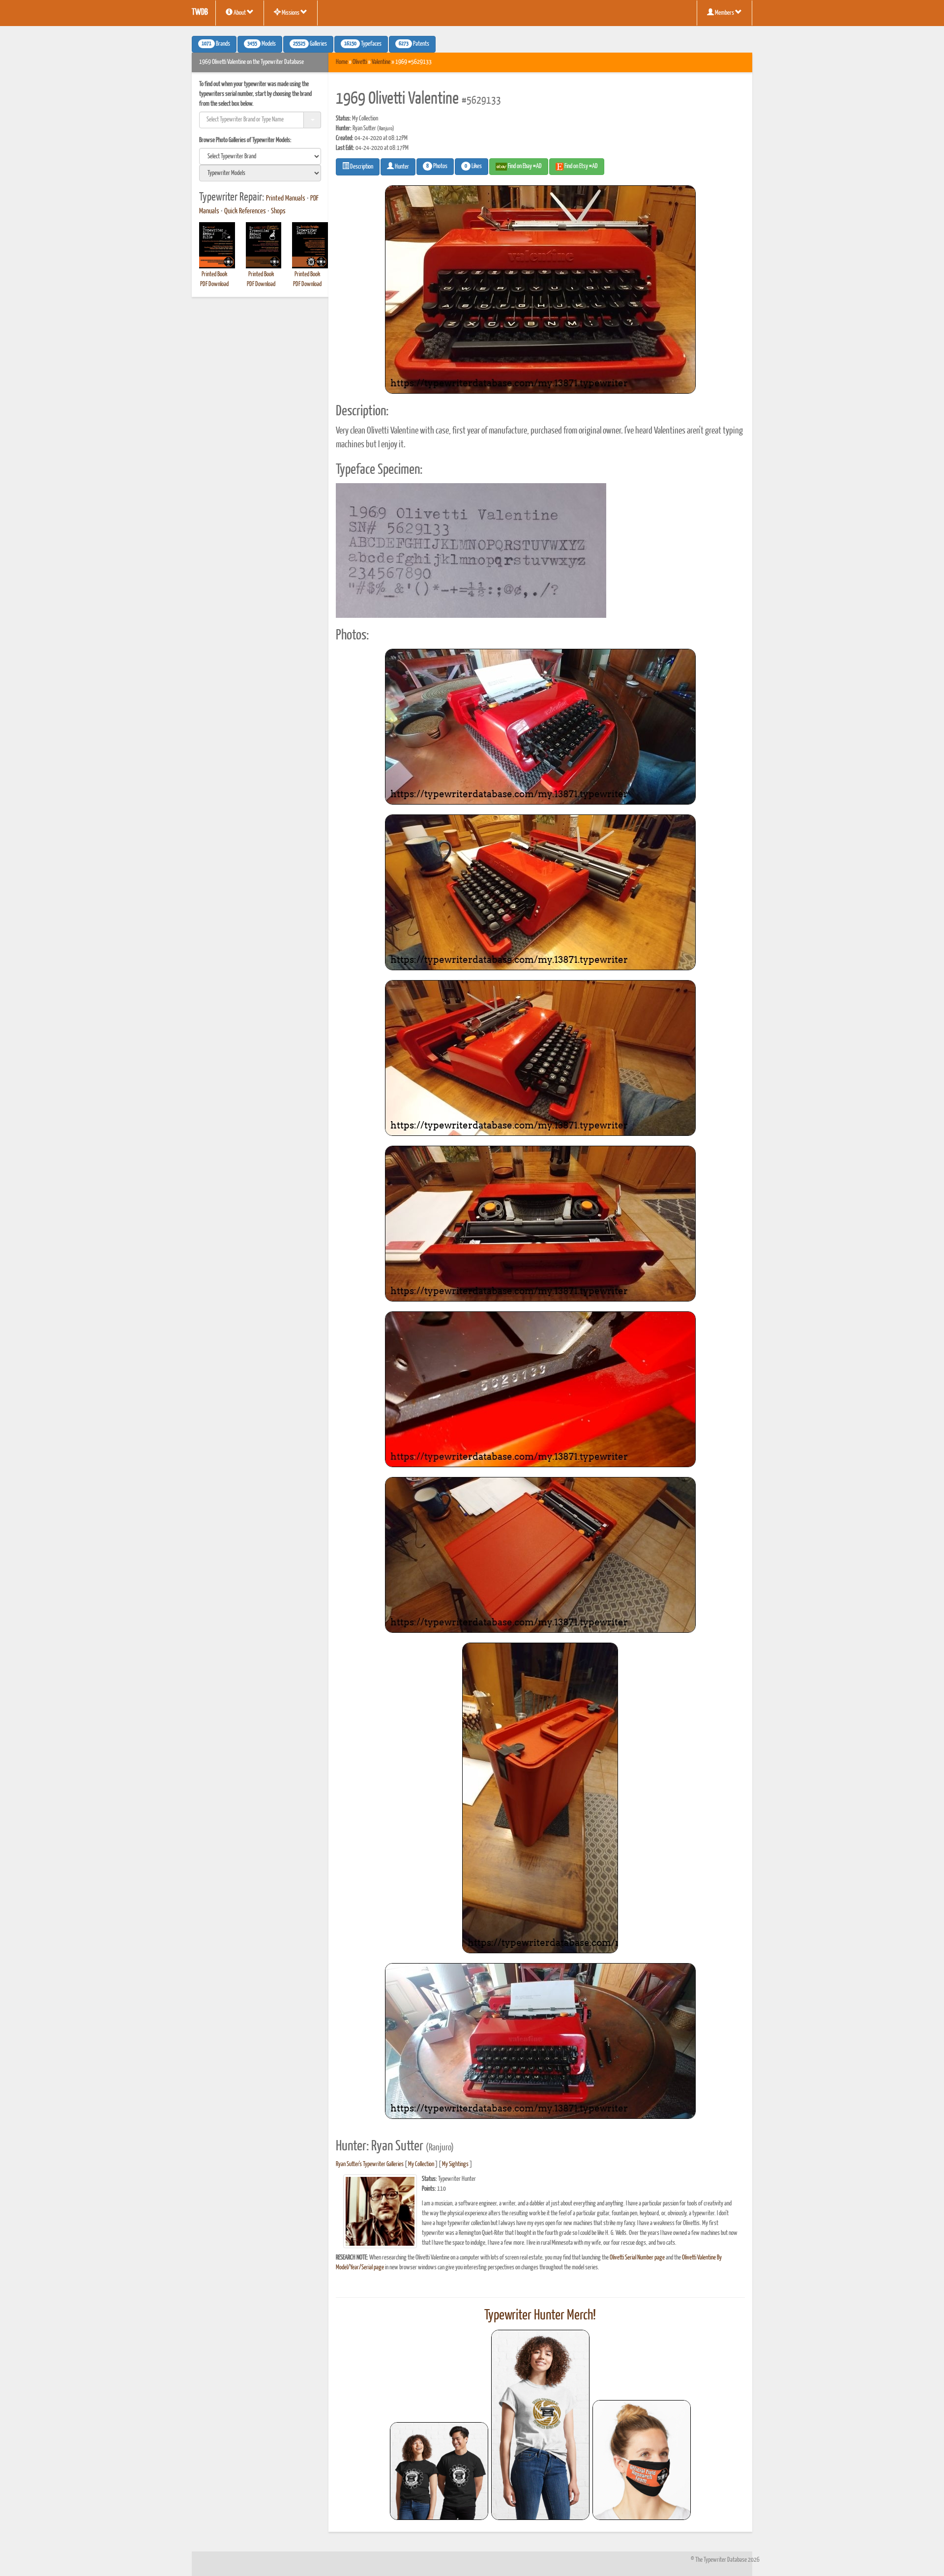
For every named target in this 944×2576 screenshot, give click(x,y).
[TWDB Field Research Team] (642, 2460)
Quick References (245, 211)
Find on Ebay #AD (524, 166)
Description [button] (361, 167)
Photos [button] (437, 167)
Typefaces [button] (363, 44)
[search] (260, 156)
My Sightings (455, 2164)
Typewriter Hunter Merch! (540, 2316)
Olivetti (360, 62)
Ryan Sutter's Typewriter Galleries (370, 2164)
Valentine (381, 62)
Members (724, 13)
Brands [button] (216, 44)
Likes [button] (473, 167)
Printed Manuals (286, 199)
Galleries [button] (310, 44)
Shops (278, 211)
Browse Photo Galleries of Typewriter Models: (245, 140)
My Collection (421, 2164)
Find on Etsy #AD (581, 166)
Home (342, 62)
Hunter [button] (401, 167)
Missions (291, 13)
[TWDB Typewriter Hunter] (439, 2471)
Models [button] (262, 44)
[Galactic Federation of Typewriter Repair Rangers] (540, 2425)
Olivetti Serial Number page (637, 2258)
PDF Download (214, 284)
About (240, 13)
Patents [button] (414, 44)
